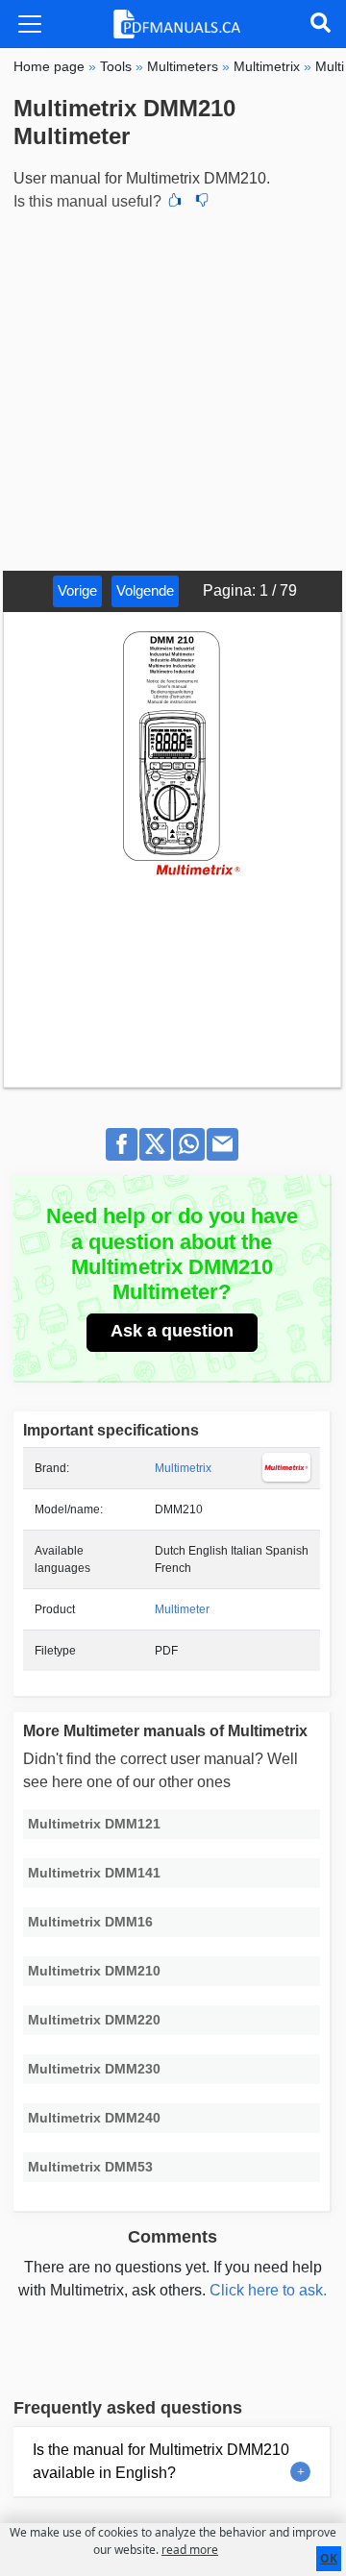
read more (190, 2550)
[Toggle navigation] (30, 24)
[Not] (202, 202)
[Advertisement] (173, 388)
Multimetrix (183, 1468)
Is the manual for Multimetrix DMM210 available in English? (161, 2461)
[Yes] (175, 202)
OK (329, 2558)
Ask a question (172, 1331)
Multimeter (182, 1609)
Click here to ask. (268, 2290)
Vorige (77, 590)
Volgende (145, 590)
